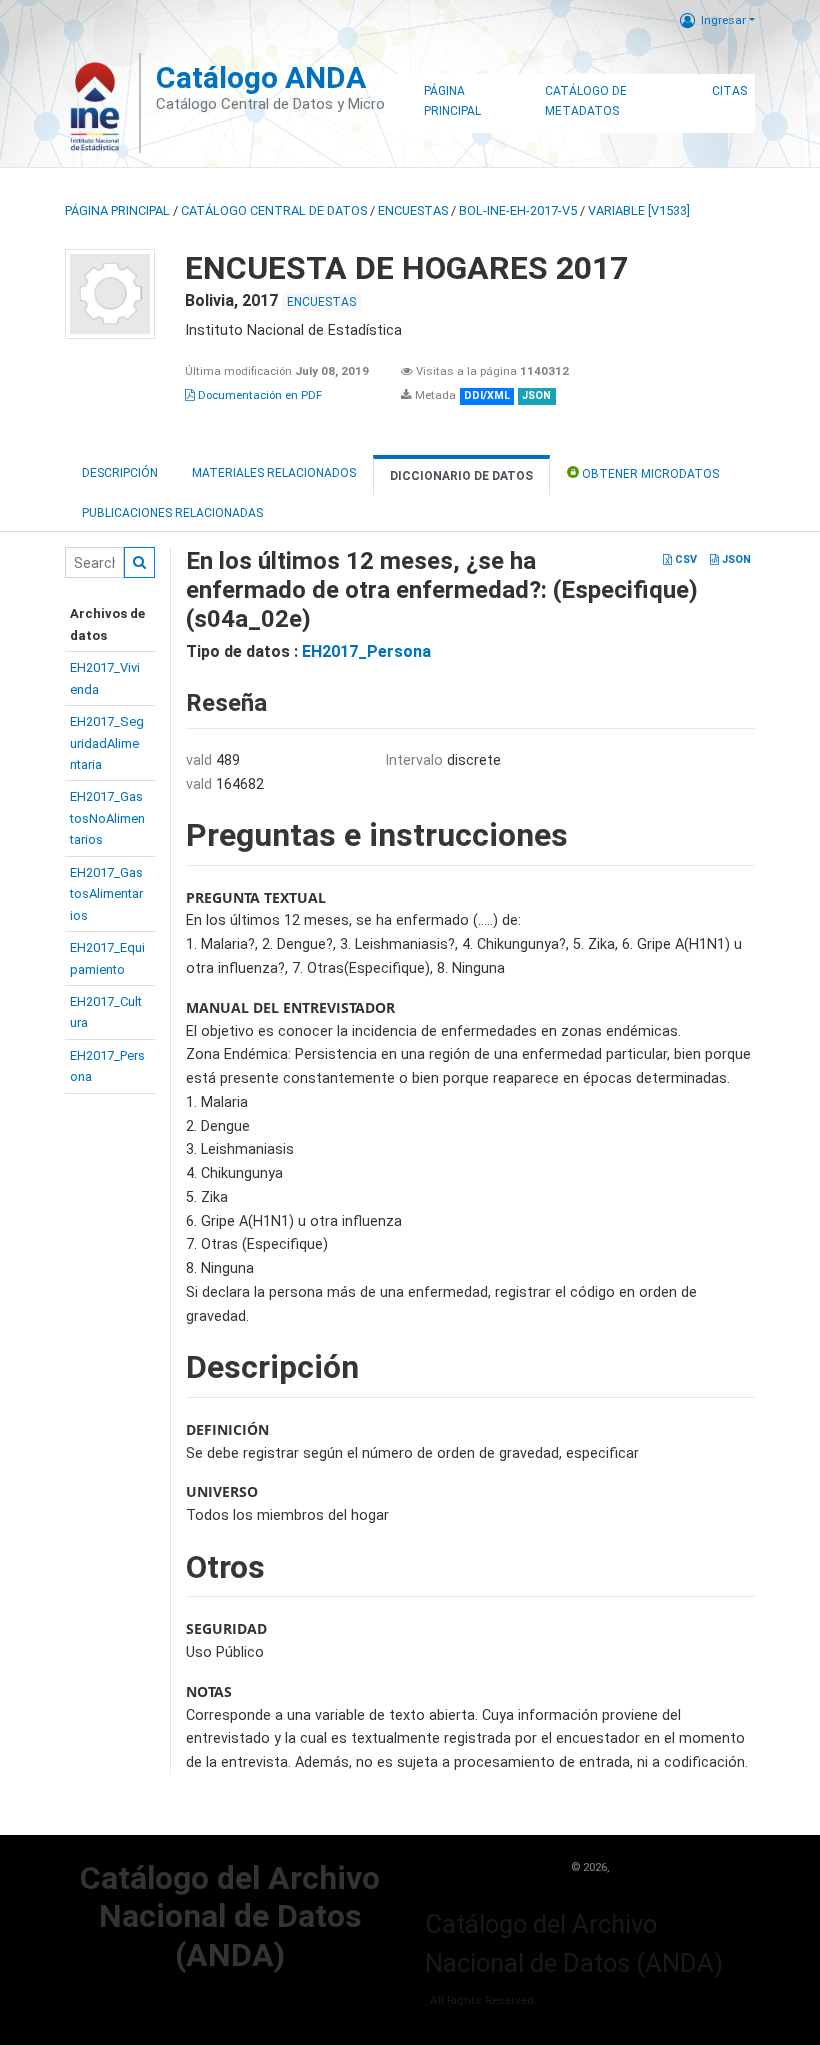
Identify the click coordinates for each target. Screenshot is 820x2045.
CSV (684, 559)
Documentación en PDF (258, 395)
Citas (729, 91)
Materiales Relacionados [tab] (274, 473)
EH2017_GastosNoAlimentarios (107, 818)
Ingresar (723, 20)
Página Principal (452, 101)
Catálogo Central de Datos (274, 210)
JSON (735, 559)
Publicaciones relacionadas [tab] (172, 513)
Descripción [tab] (120, 473)
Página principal (117, 210)
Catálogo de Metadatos (586, 101)
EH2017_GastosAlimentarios (106, 894)
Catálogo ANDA (261, 77)
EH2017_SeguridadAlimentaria (107, 743)
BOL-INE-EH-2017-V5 (518, 210)
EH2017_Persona (366, 651)
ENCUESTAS (413, 210)
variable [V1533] (639, 210)
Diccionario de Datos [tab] (461, 476)
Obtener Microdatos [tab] (649, 474)
